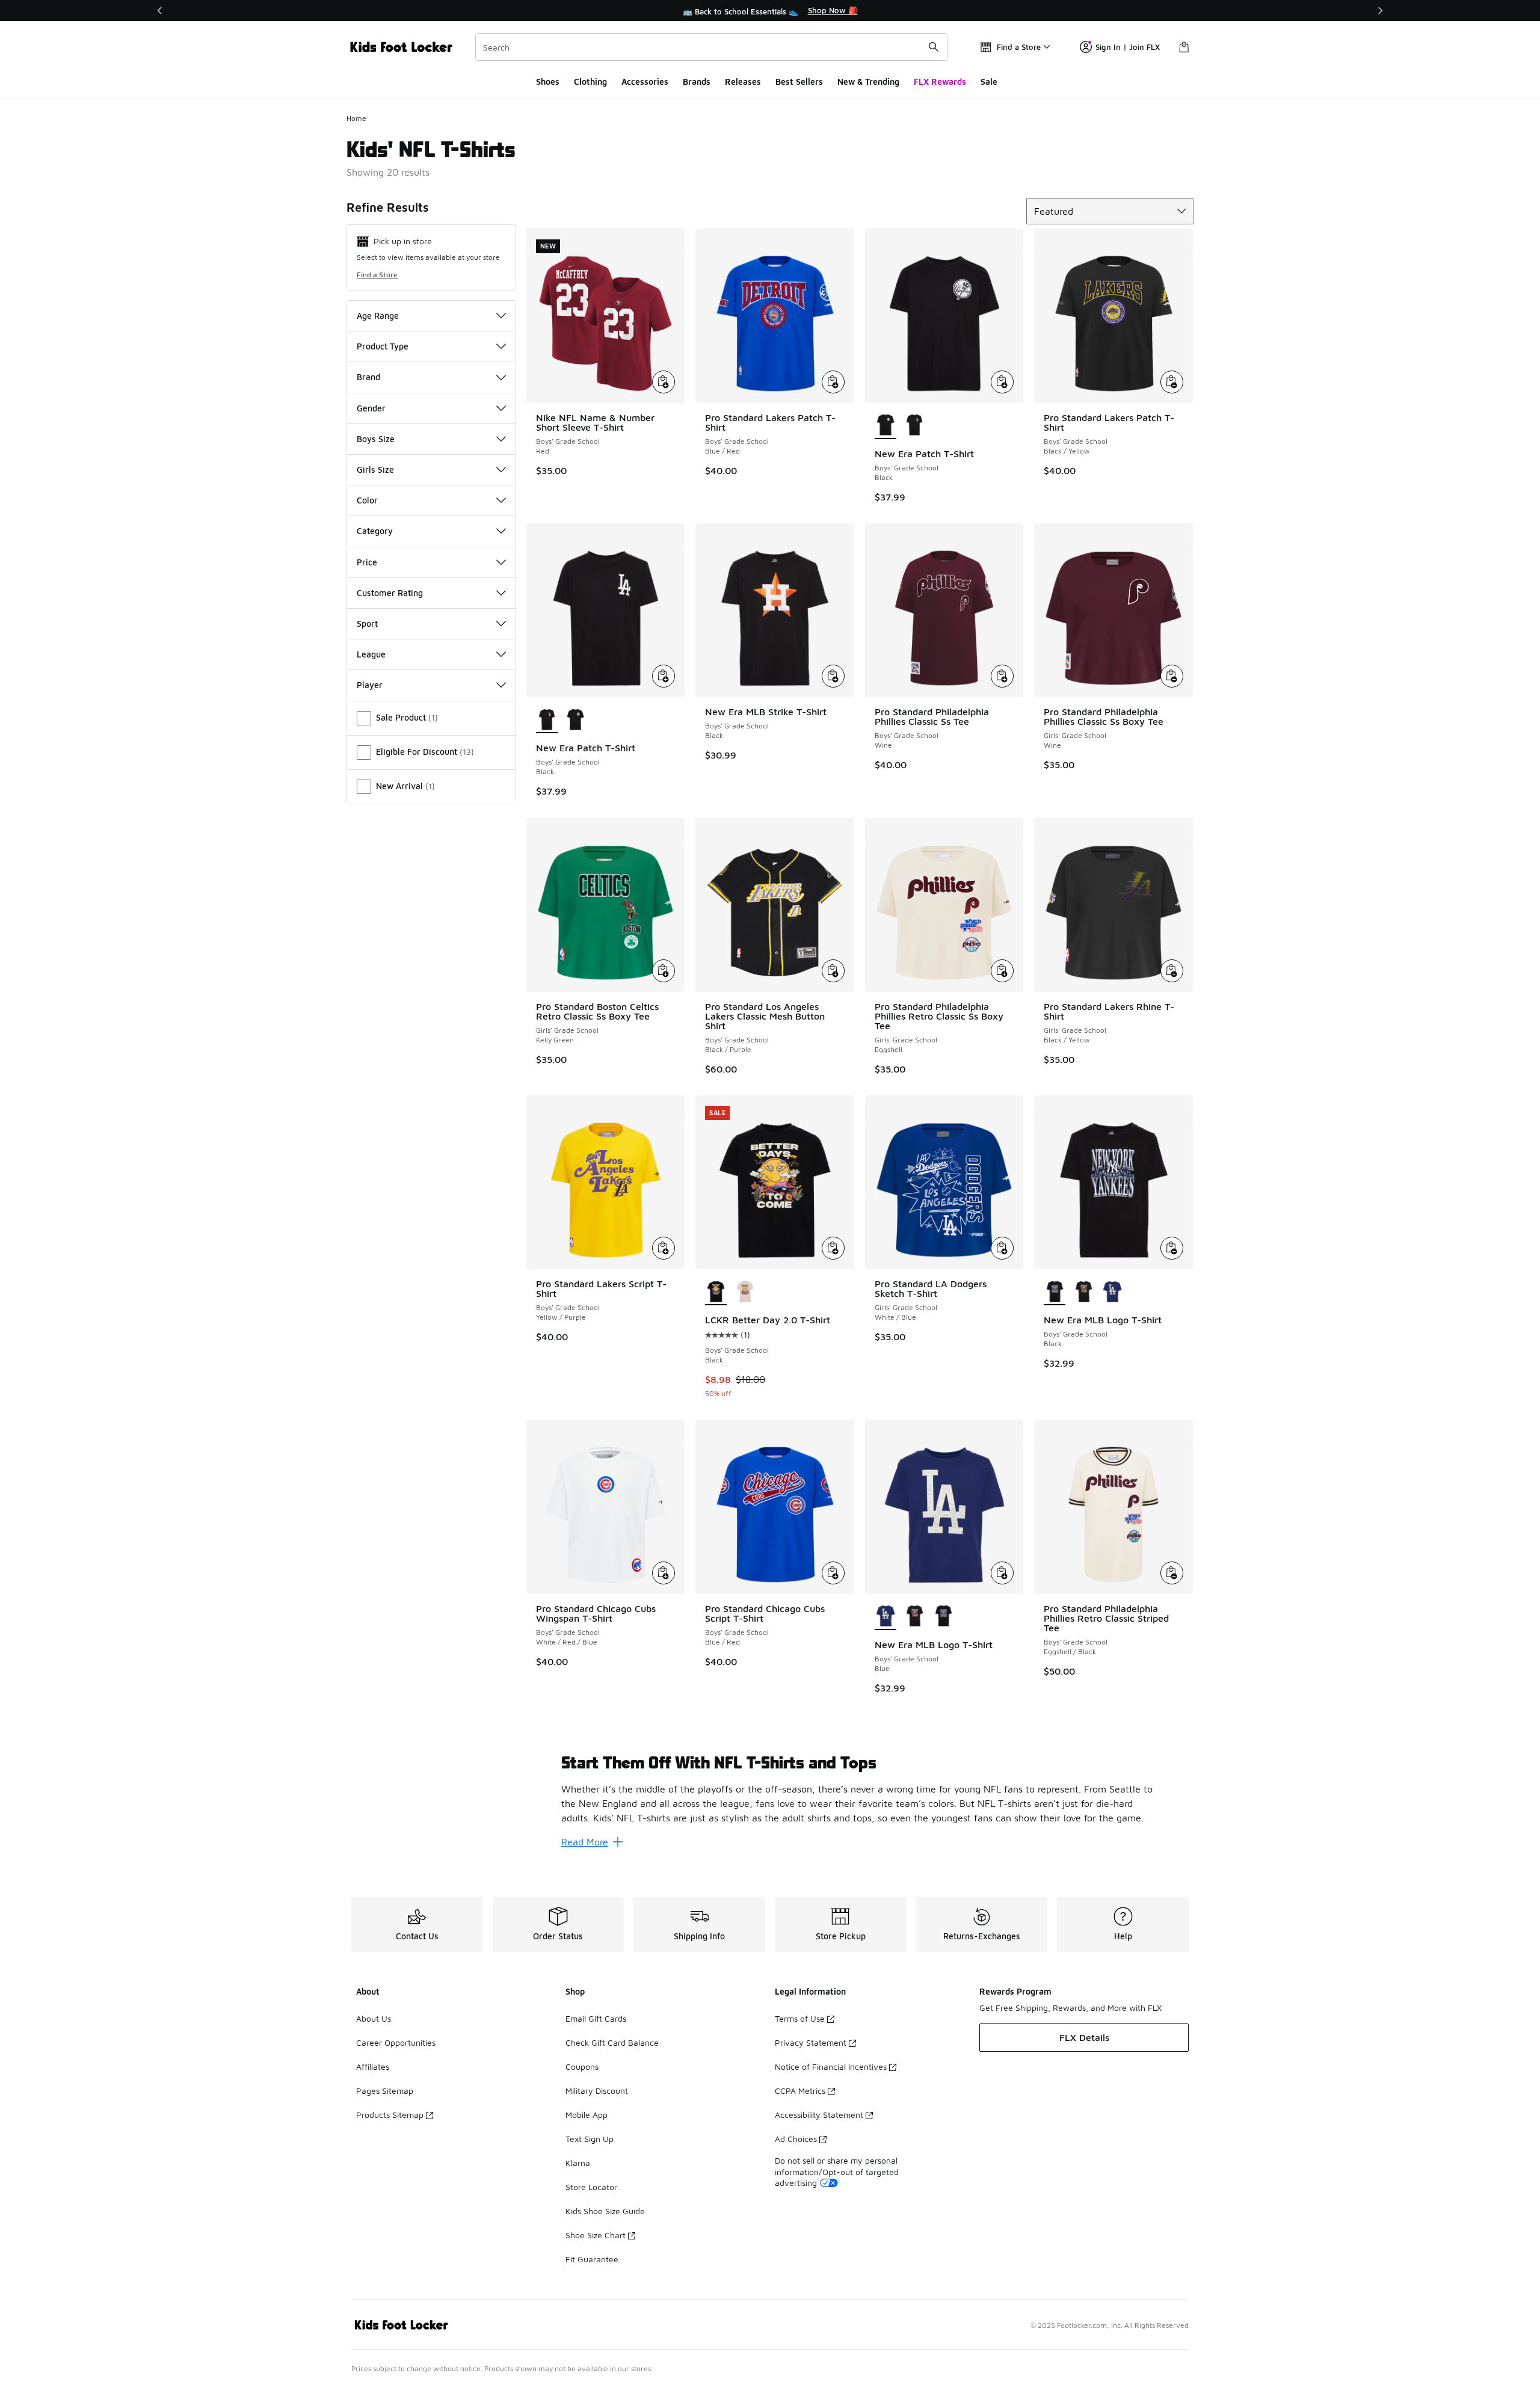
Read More (585, 1842)
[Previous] (160, 11)
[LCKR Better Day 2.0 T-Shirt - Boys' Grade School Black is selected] (716, 1292)
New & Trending (868, 82)
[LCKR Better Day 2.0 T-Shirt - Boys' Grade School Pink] (745, 1292)
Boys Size (376, 439)
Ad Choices (796, 2139)
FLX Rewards (940, 82)
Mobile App (587, 2115)
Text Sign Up (590, 2139)
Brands (697, 82)
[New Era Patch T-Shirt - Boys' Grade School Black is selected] (885, 426)
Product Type (383, 346)
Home (356, 118)
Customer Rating (390, 593)
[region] (770, 11)
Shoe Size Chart (596, 2235)
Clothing (590, 82)
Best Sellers (799, 82)
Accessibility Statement (819, 2115)
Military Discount (597, 2091)
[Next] (1380, 11)
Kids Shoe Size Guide (605, 2211)
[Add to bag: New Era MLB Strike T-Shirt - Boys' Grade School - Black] (833, 676)
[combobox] (711, 47)
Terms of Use (800, 2018)
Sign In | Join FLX (1128, 47)
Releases (743, 82)
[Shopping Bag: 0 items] (1184, 47)
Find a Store (377, 275)
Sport (367, 623)
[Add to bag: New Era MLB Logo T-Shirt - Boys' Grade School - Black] (1172, 1248)
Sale (989, 82)
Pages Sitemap (385, 2091)
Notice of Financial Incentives (831, 2066)
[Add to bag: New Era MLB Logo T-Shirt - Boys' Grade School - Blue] (1002, 1573)
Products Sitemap (390, 2115)
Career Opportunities (396, 2042)
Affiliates (373, 2066)
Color (367, 500)
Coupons (582, 2066)
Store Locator (591, 2187)
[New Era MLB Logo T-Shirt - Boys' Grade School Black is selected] (1055, 1292)
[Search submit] (934, 47)
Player (370, 685)
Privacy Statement (811, 2042)
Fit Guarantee (592, 2259)
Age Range (378, 315)
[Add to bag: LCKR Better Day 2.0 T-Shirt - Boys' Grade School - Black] (833, 1248)
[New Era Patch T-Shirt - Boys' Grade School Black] (914, 426)
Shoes (548, 82)
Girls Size (375, 469)
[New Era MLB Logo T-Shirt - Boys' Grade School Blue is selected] (885, 1617)
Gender (371, 408)
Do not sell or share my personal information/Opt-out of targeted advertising (837, 2171)
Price (367, 562)
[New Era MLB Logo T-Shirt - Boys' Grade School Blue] (1112, 1292)
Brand (368, 377)
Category (375, 531)
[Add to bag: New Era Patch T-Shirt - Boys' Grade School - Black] (1002, 382)
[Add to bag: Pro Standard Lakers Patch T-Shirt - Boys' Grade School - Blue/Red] (833, 382)
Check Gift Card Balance (612, 2042)
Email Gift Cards (596, 2018)
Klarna (578, 2163)
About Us (374, 2018)
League (371, 654)
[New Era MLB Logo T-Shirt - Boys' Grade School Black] (1083, 1292)
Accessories (645, 82)
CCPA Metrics (800, 2091)
